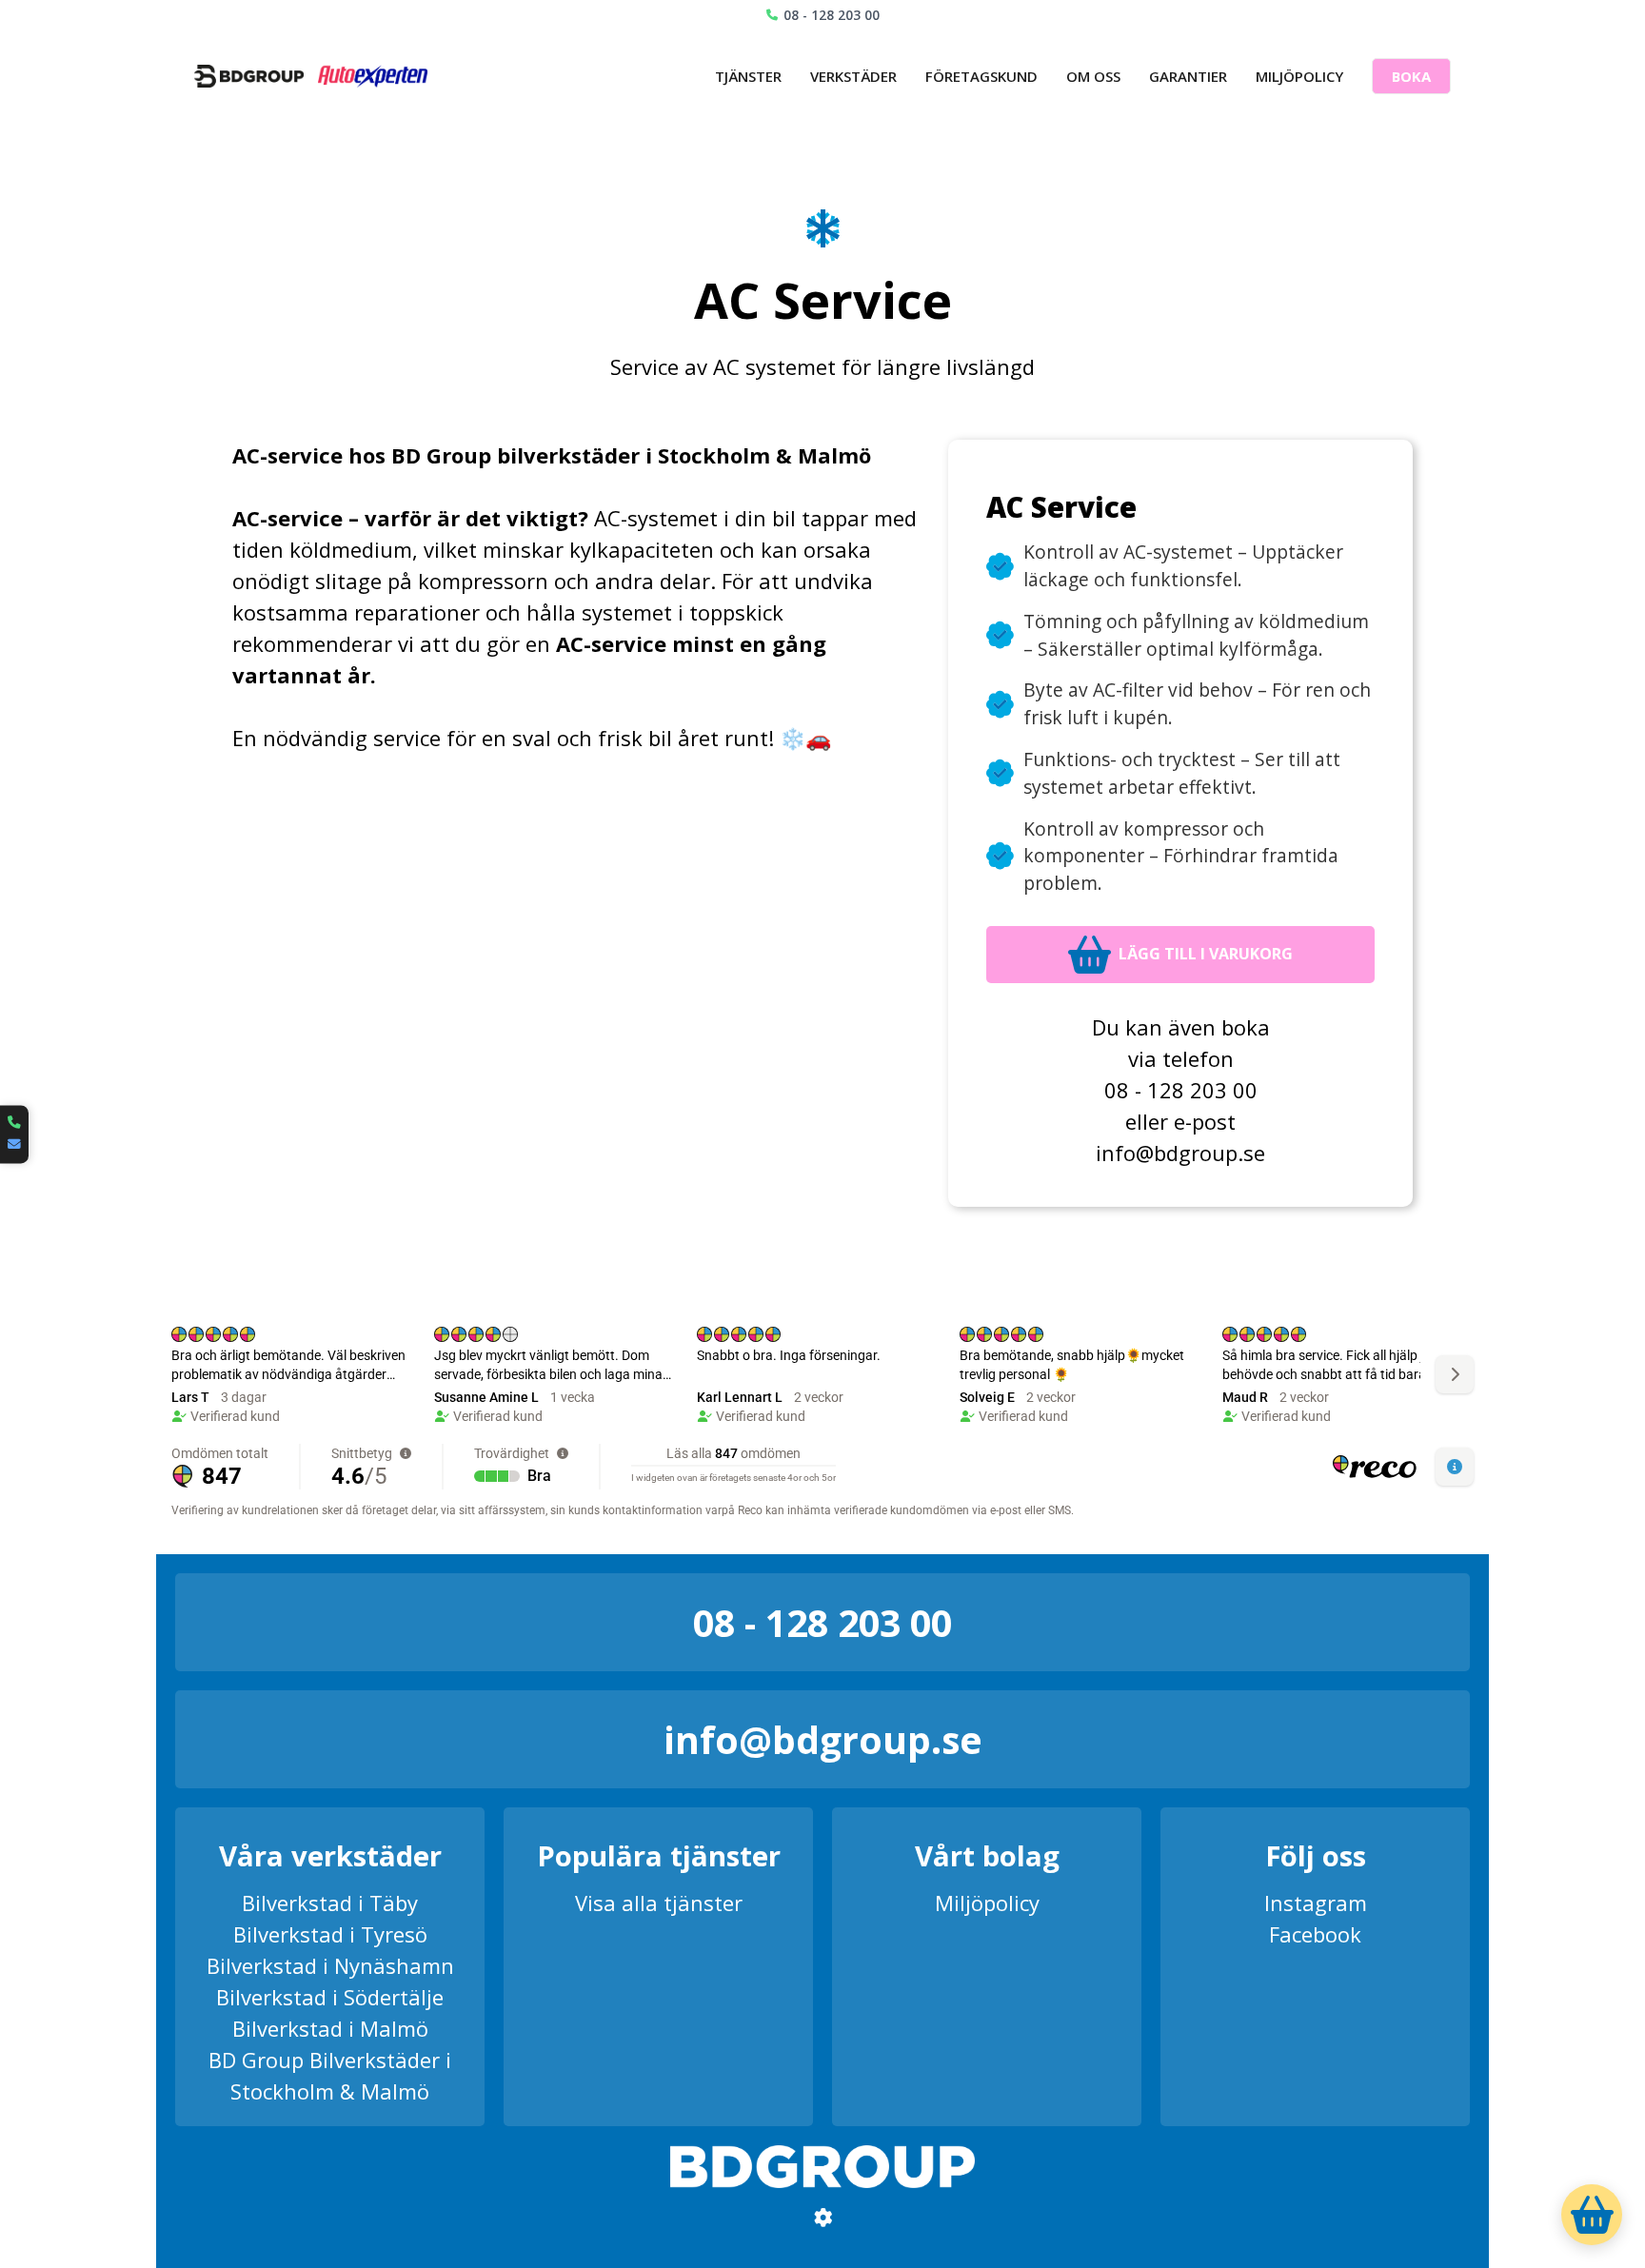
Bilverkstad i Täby (330, 1903)
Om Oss (1093, 76)
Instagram (1316, 1903)
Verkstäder (853, 76)
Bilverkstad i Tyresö (330, 1934)
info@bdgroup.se (1180, 1153)
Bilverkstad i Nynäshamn (330, 1965)
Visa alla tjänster (659, 1903)
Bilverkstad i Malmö (330, 2028)
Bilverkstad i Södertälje (330, 1997)
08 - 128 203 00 (832, 15)
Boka (1411, 76)
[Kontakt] (14, 1134)
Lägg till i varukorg (1206, 954)
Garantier (1188, 76)
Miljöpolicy (1299, 76)
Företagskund (981, 76)
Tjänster (748, 76)
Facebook (1315, 1934)
